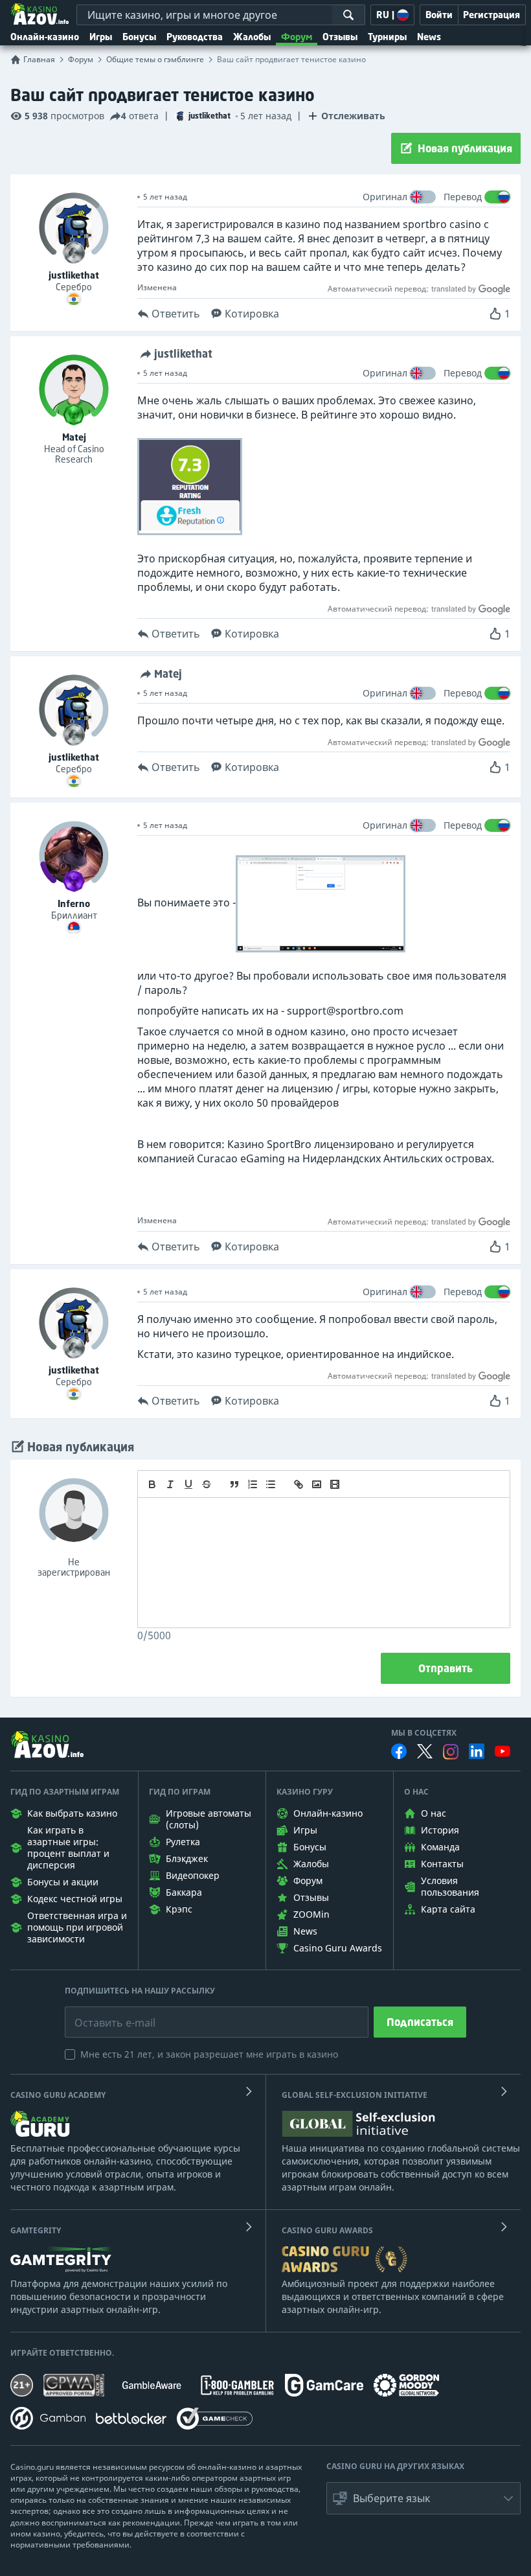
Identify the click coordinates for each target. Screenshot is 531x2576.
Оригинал (385, 197)
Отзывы (340, 37)
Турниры (387, 37)
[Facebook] (399, 1751)
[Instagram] (451, 1752)
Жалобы (252, 37)
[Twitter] (425, 1751)
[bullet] (271, 1484)
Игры (101, 37)
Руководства (195, 37)
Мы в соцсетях (424, 1733)
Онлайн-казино (45, 37)
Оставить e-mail (105, 2013)
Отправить (446, 1668)
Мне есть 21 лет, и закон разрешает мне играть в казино (209, 2054)
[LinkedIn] (477, 1751)
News (429, 37)
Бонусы (139, 37)
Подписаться (420, 2022)
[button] (424, 2498)
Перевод (463, 197)
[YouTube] (503, 1751)
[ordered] (253, 1484)
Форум (297, 37)
